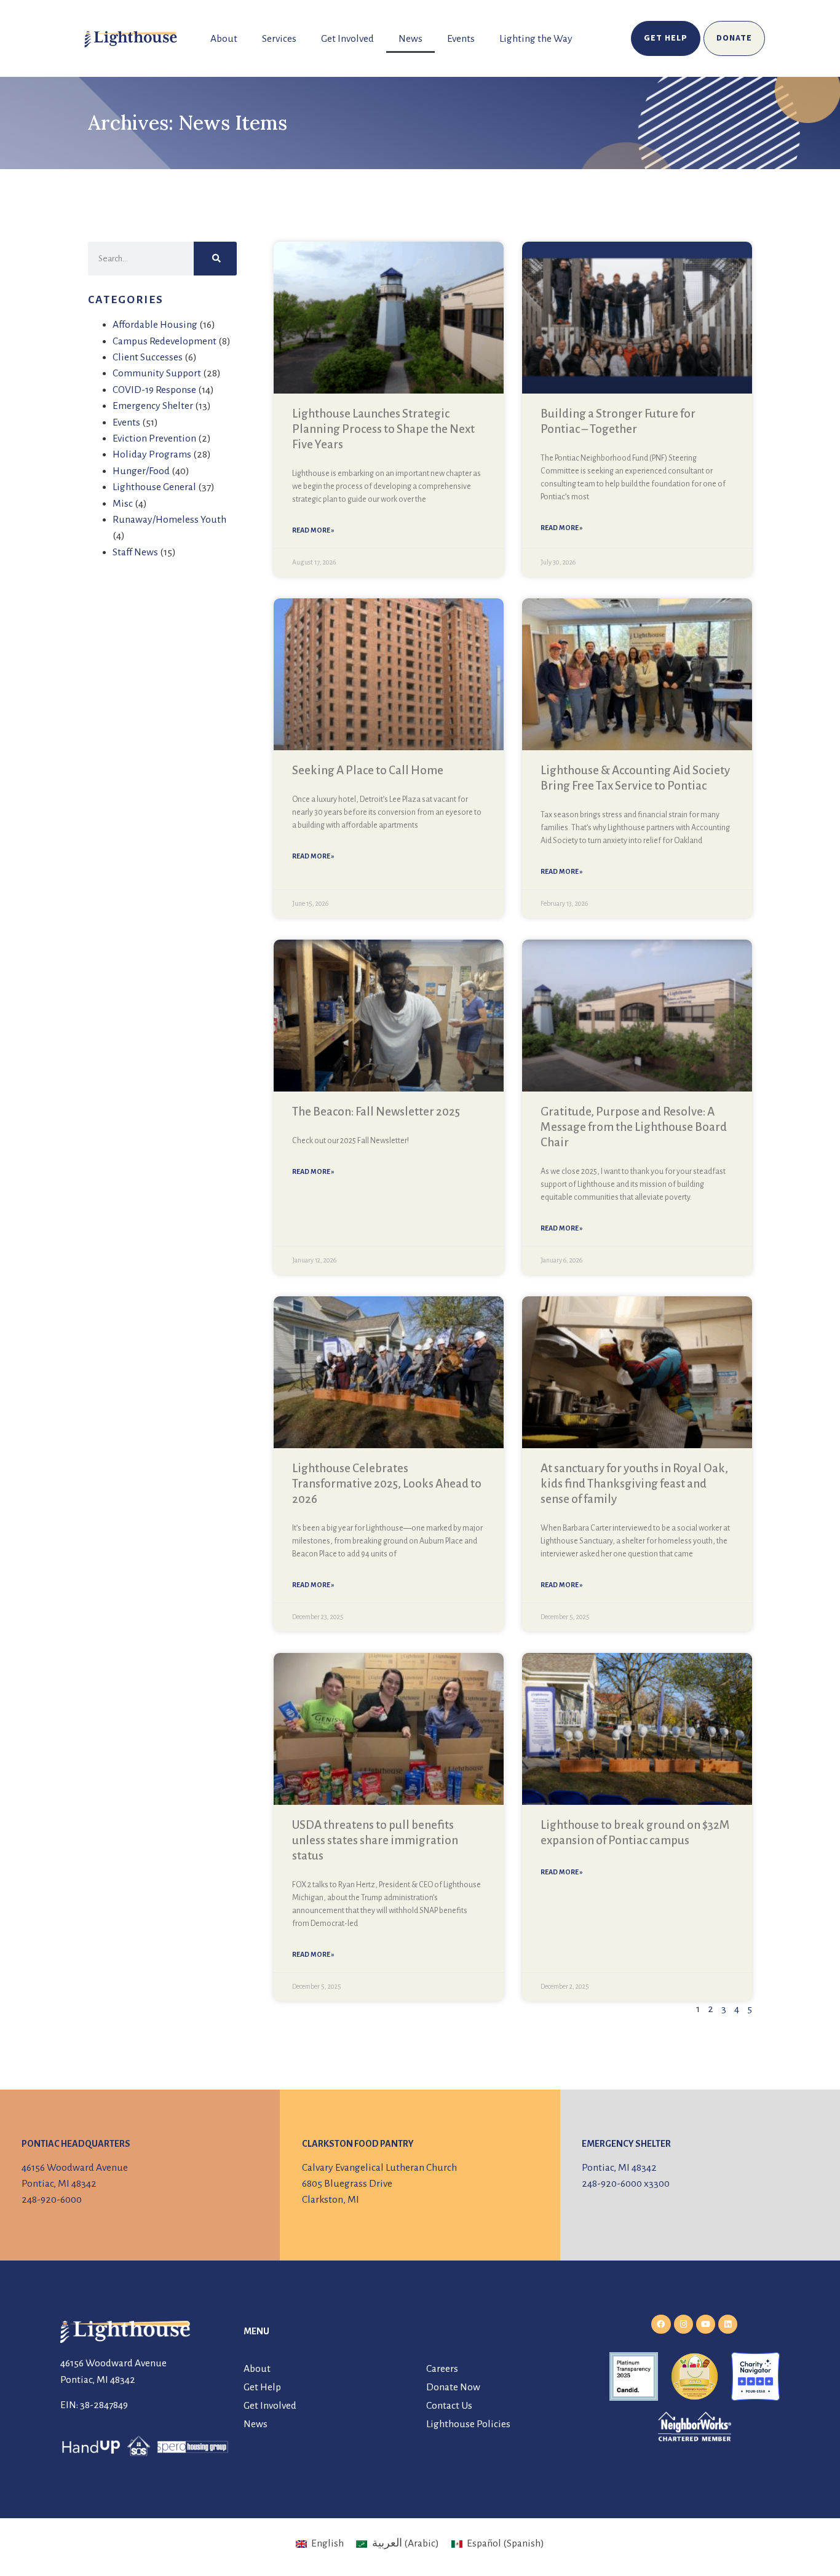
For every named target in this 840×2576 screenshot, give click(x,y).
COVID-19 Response (154, 390)
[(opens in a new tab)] (389, 674)
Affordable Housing (155, 325)
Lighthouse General (154, 487)
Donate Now (453, 2387)
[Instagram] (683, 2324)
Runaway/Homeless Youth (169, 520)
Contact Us (449, 2406)
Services (279, 39)
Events (461, 39)
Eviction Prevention (154, 438)
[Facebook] (661, 2324)
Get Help (262, 2387)
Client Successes (148, 357)
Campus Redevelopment (164, 341)
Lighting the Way (536, 39)
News (410, 39)
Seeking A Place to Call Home (368, 770)
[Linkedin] (728, 2324)
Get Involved (347, 39)
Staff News (135, 552)
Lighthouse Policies (468, 2424)
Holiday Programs (152, 454)
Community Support (157, 373)
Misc (123, 504)
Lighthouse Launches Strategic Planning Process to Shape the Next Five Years (383, 429)
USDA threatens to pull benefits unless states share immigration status (375, 1840)
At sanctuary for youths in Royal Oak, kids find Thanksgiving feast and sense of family (634, 1484)
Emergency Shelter (153, 406)
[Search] (215, 259)
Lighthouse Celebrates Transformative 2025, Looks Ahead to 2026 (387, 1484)
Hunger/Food (141, 471)
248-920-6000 (52, 2200)
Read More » (313, 530)
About (224, 39)
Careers (442, 2369)
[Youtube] (706, 2324)
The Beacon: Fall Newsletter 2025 (376, 1112)
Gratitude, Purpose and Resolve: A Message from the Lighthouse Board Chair (634, 1127)
